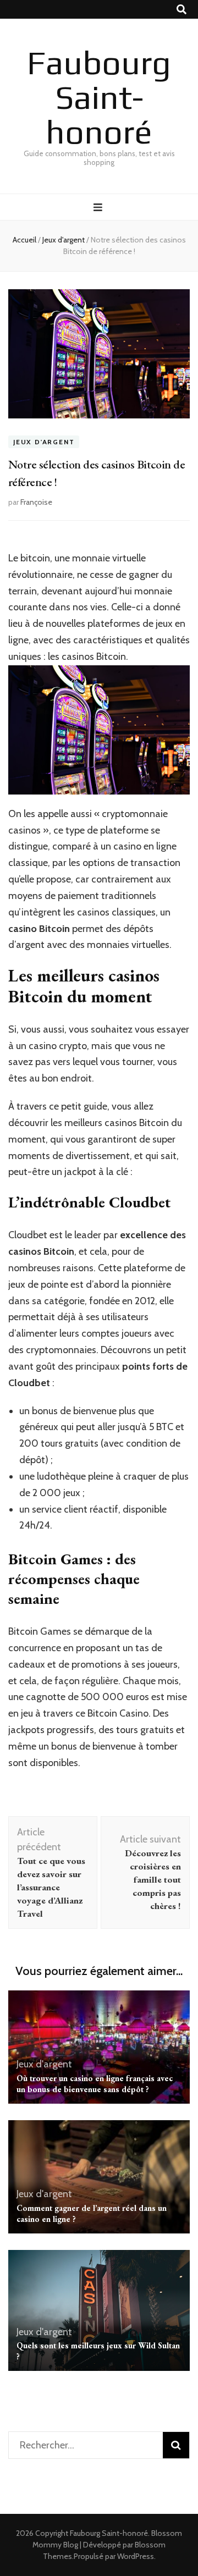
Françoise (36, 502)
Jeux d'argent (44, 442)
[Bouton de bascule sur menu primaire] (99, 208)
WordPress (136, 2556)
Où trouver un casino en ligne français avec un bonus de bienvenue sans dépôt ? (95, 2084)
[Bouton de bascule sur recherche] (182, 10)
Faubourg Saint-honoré (99, 97)
